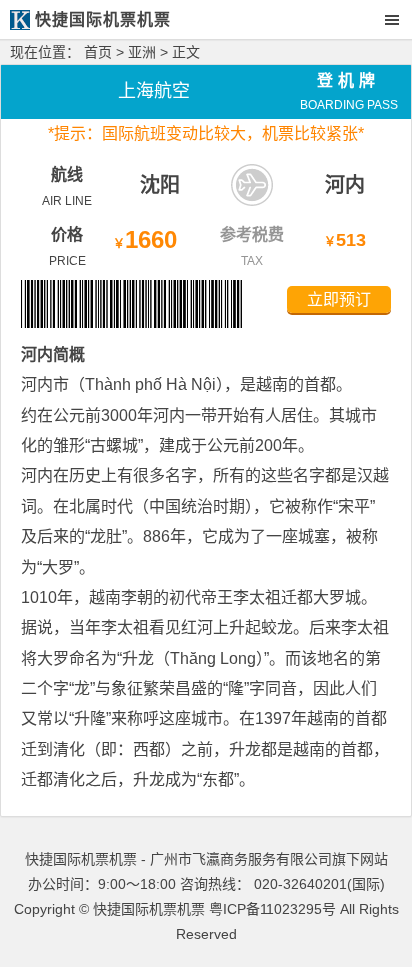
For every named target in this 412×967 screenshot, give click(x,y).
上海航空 (154, 91)
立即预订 (339, 299)
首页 (98, 52)
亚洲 (142, 52)
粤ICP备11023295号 (272, 909)
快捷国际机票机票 (149, 909)
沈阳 (160, 185)
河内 (345, 185)
